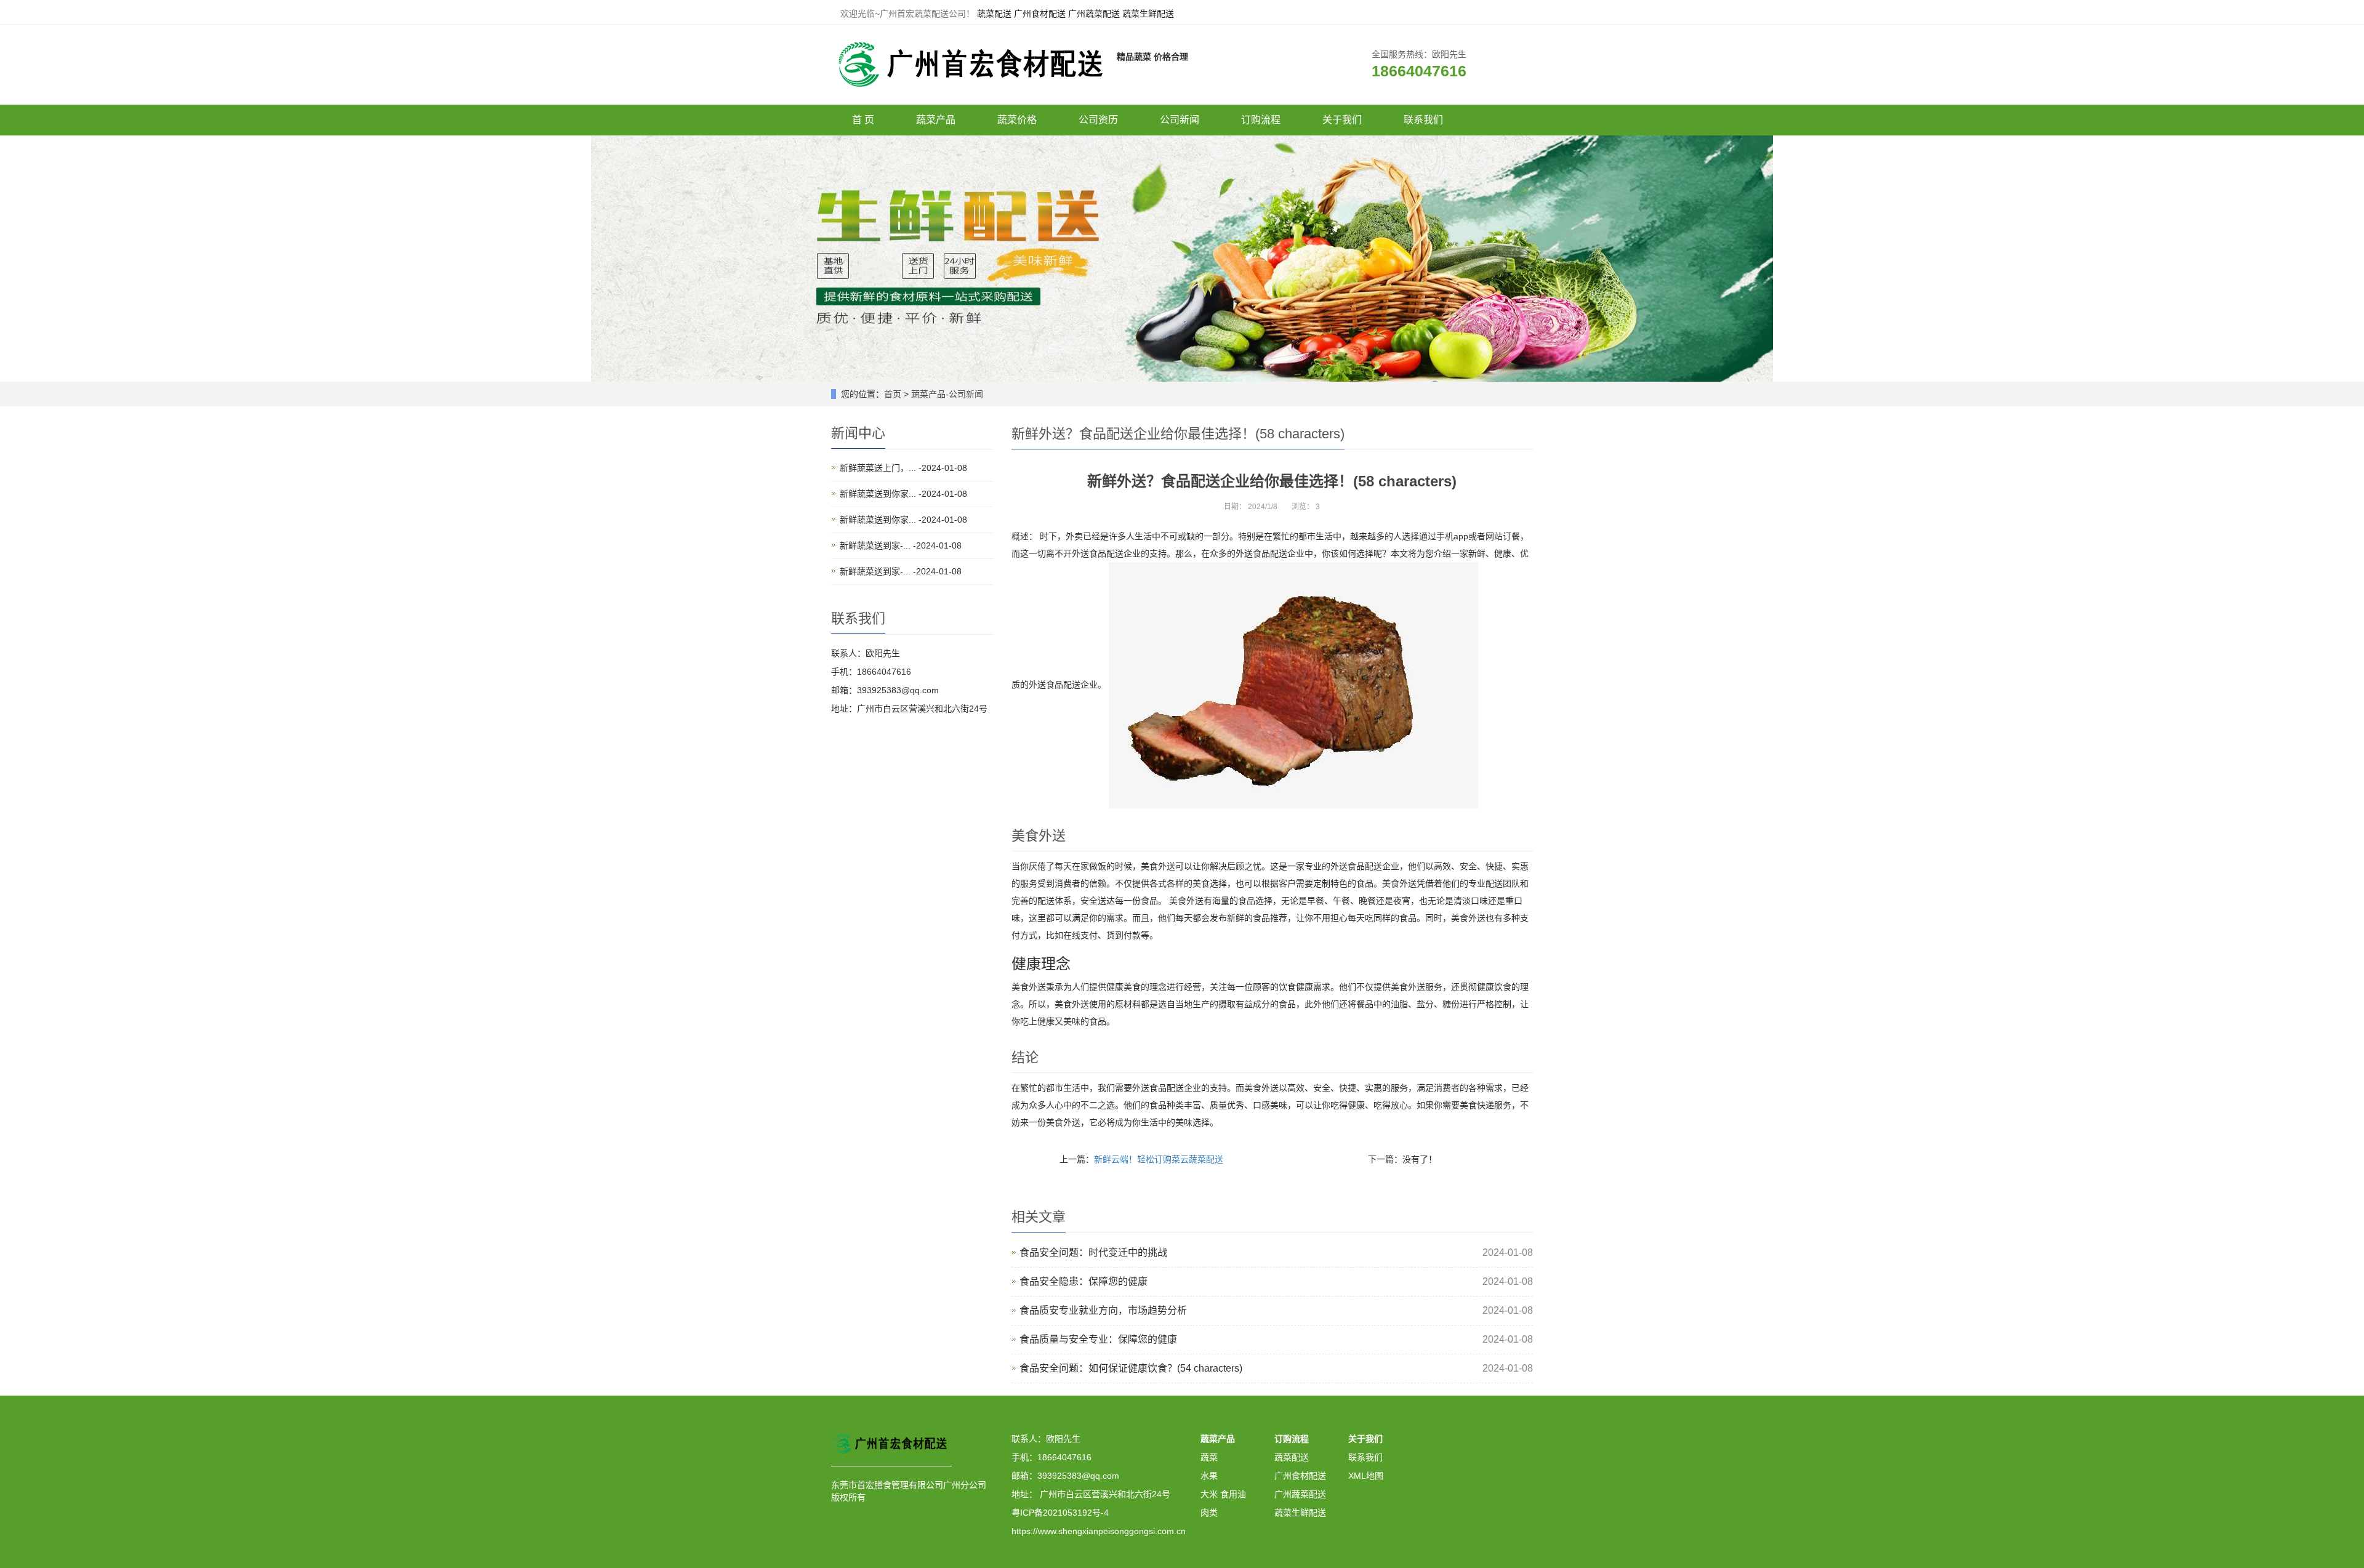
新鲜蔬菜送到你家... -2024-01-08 (903, 494)
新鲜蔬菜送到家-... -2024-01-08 (901, 545)
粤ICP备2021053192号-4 (1060, 1513)
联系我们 (1423, 120)
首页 (893, 394)
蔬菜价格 (1017, 120)
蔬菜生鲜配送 (1148, 14)
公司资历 (1098, 120)
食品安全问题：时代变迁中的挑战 (1093, 1252)
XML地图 (1366, 1476)
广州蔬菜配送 (1094, 14)
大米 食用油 (1223, 1494)
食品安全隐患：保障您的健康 (1083, 1281)
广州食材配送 (1040, 14)
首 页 (863, 120)
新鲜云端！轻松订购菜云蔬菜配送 (1159, 1159)
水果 (1209, 1476)
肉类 (1209, 1513)
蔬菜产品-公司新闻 (947, 394)
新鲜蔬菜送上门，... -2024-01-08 (903, 468)
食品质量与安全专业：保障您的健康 (1098, 1339)
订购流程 (1261, 120)
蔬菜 (1209, 1457)
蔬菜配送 (994, 14)
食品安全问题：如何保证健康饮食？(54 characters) (1131, 1368)
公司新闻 (1180, 120)
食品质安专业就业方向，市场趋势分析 (1103, 1310)
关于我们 (1342, 120)
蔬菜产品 (936, 120)
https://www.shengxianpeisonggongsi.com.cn (1099, 1531)
